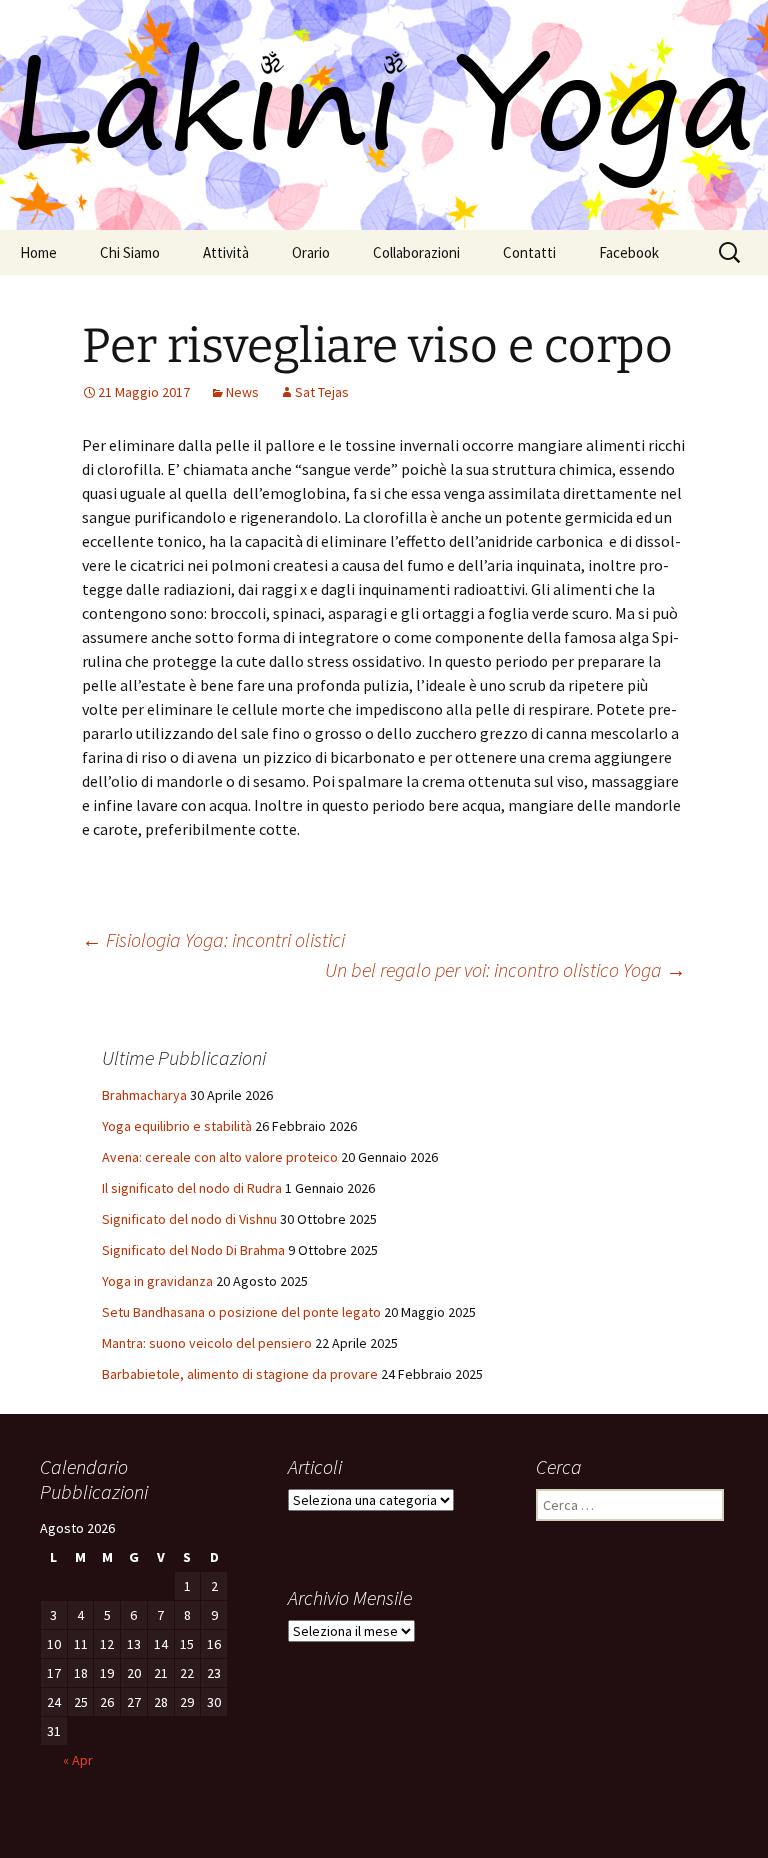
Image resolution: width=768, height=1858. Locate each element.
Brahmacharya (144, 1095)
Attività (226, 252)
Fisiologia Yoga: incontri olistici (213, 939)
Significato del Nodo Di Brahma (193, 1250)
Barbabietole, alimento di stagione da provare (240, 1374)
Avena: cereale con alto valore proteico (220, 1157)
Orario (311, 252)
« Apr (78, 1760)
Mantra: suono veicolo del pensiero (207, 1343)
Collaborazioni (416, 252)
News (242, 392)
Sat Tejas (322, 392)
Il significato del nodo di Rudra (192, 1188)
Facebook (629, 252)
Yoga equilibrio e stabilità (177, 1126)
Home (38, 252)
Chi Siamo (130, 252)
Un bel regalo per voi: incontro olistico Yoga (505, 969)
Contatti (529, 252)
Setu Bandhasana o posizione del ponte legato (241, 1312)
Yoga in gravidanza (157, 1281)
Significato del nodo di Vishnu (189, 1219)
